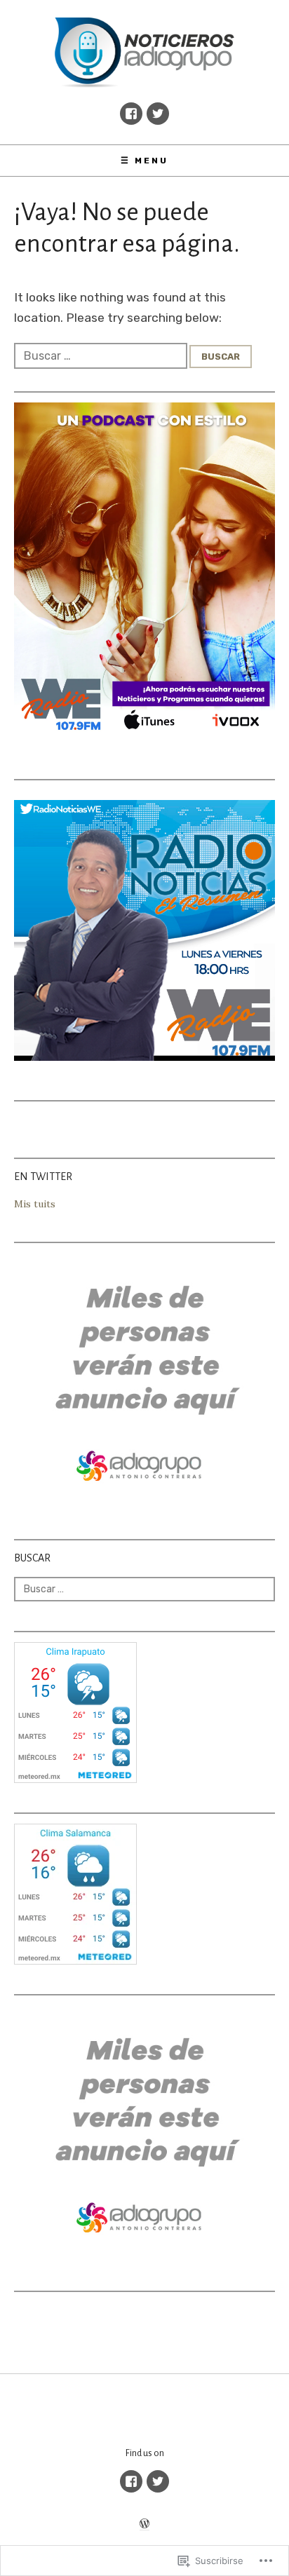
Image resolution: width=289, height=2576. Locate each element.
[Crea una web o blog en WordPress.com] (144, 2525)
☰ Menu (144, 161)
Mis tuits (35, 1204)
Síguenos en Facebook (131, 114)
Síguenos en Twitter (158, 114)
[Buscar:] (102, 355)
